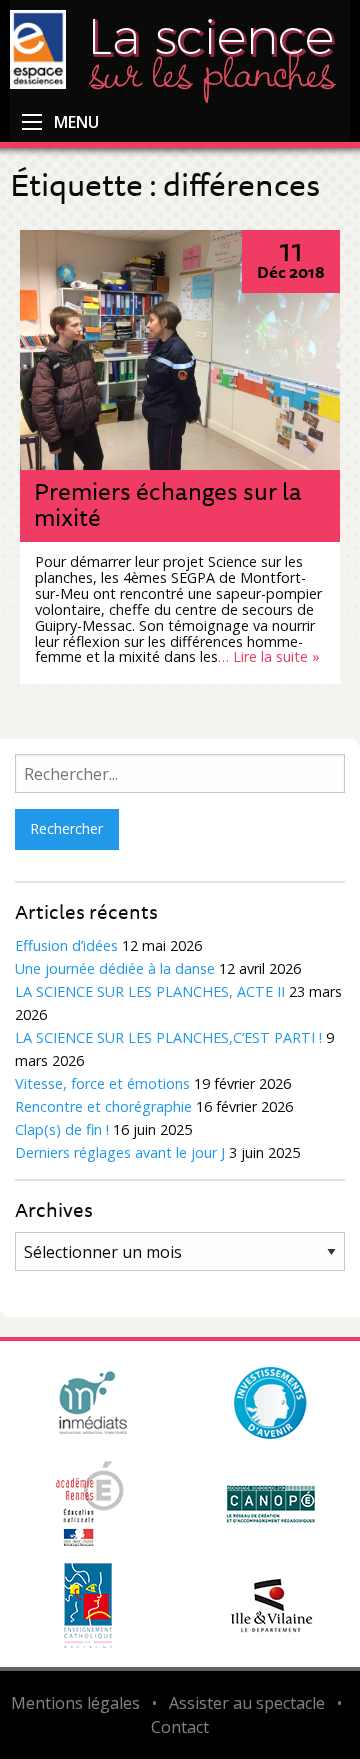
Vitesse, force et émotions (102, 1083)
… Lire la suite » (269, 656)
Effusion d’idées (66, 945)
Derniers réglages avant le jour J (120, 1152)
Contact (180, 1727)
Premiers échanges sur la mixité (168, 504)
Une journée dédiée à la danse (115, 968)
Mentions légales (75, 1703)
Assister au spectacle (247, 1703)
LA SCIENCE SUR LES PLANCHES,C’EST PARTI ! (168, 1037)
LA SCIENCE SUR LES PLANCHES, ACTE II (150, 991)
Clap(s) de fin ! (62, 1129)
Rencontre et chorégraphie (103, 1106)
